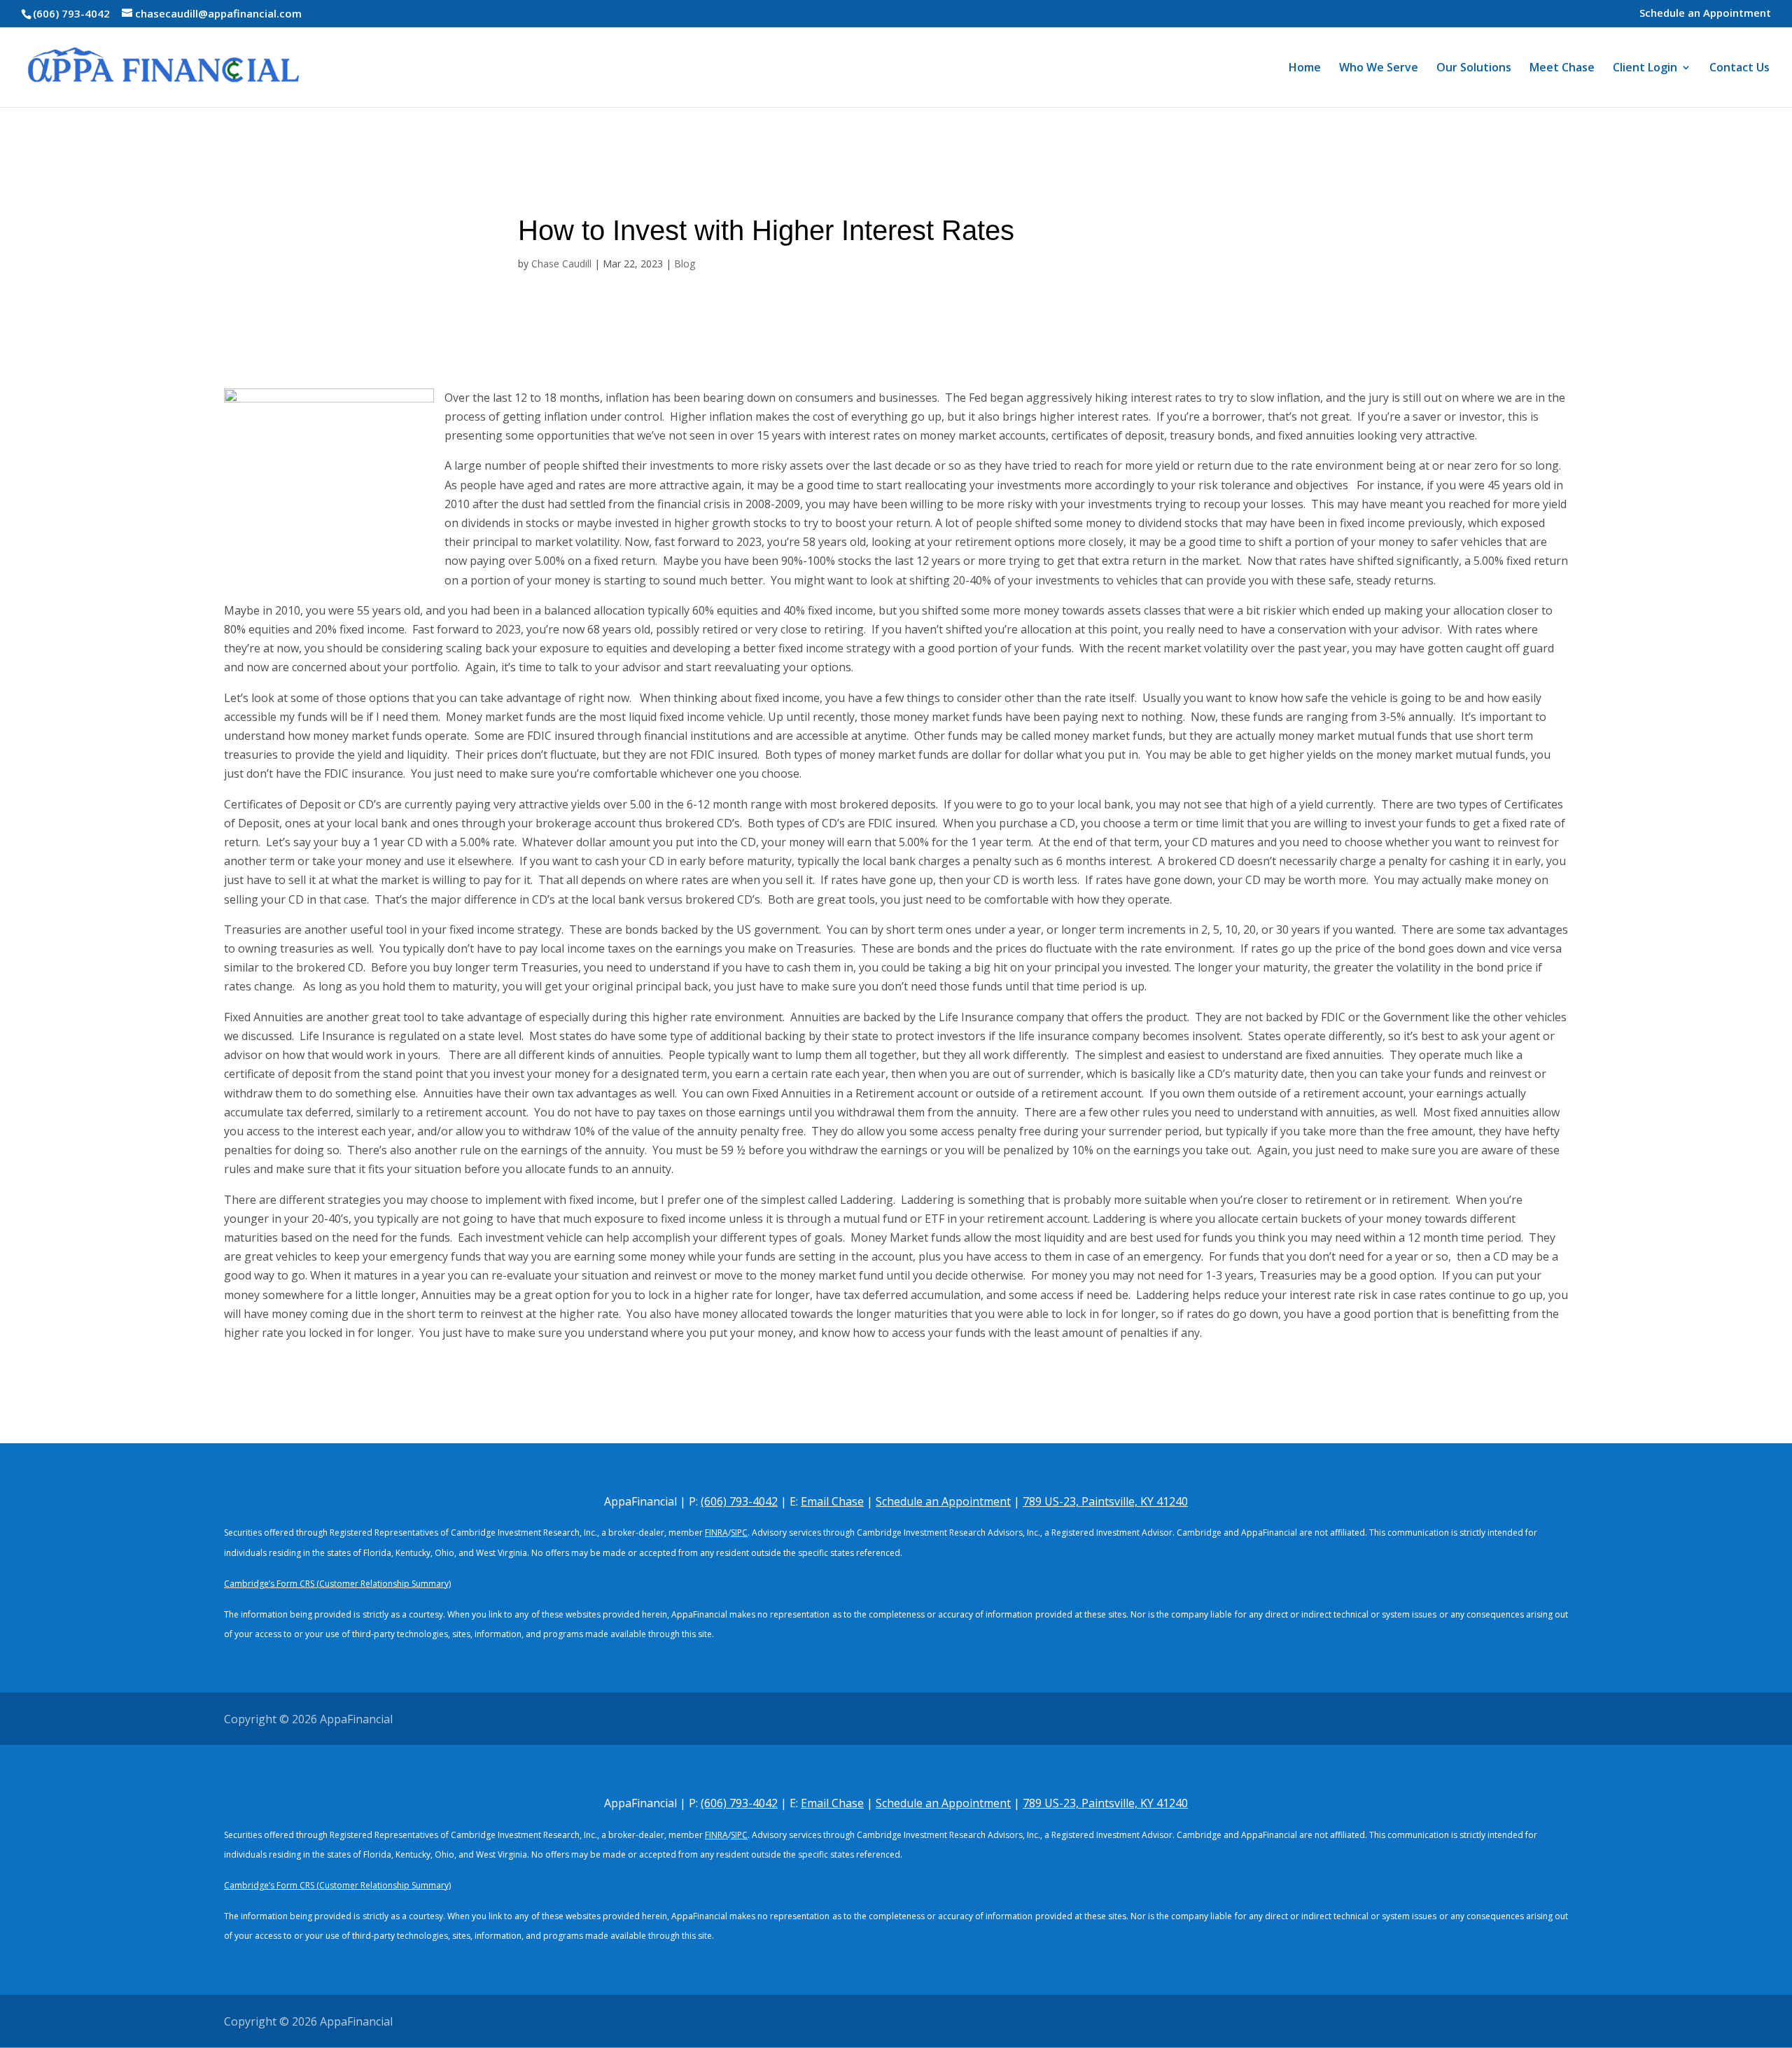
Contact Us (1739, 69)
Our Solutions (1474, 69)
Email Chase (832, 1501)
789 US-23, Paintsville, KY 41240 (1105, 1501)
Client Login (1645, 69)
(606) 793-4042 (71, 13)
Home (1305, 69)
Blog (685, 264)
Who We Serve (1379, 69)
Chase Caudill (561, 264)
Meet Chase (1562, 69)
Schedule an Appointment (1705, 14)
